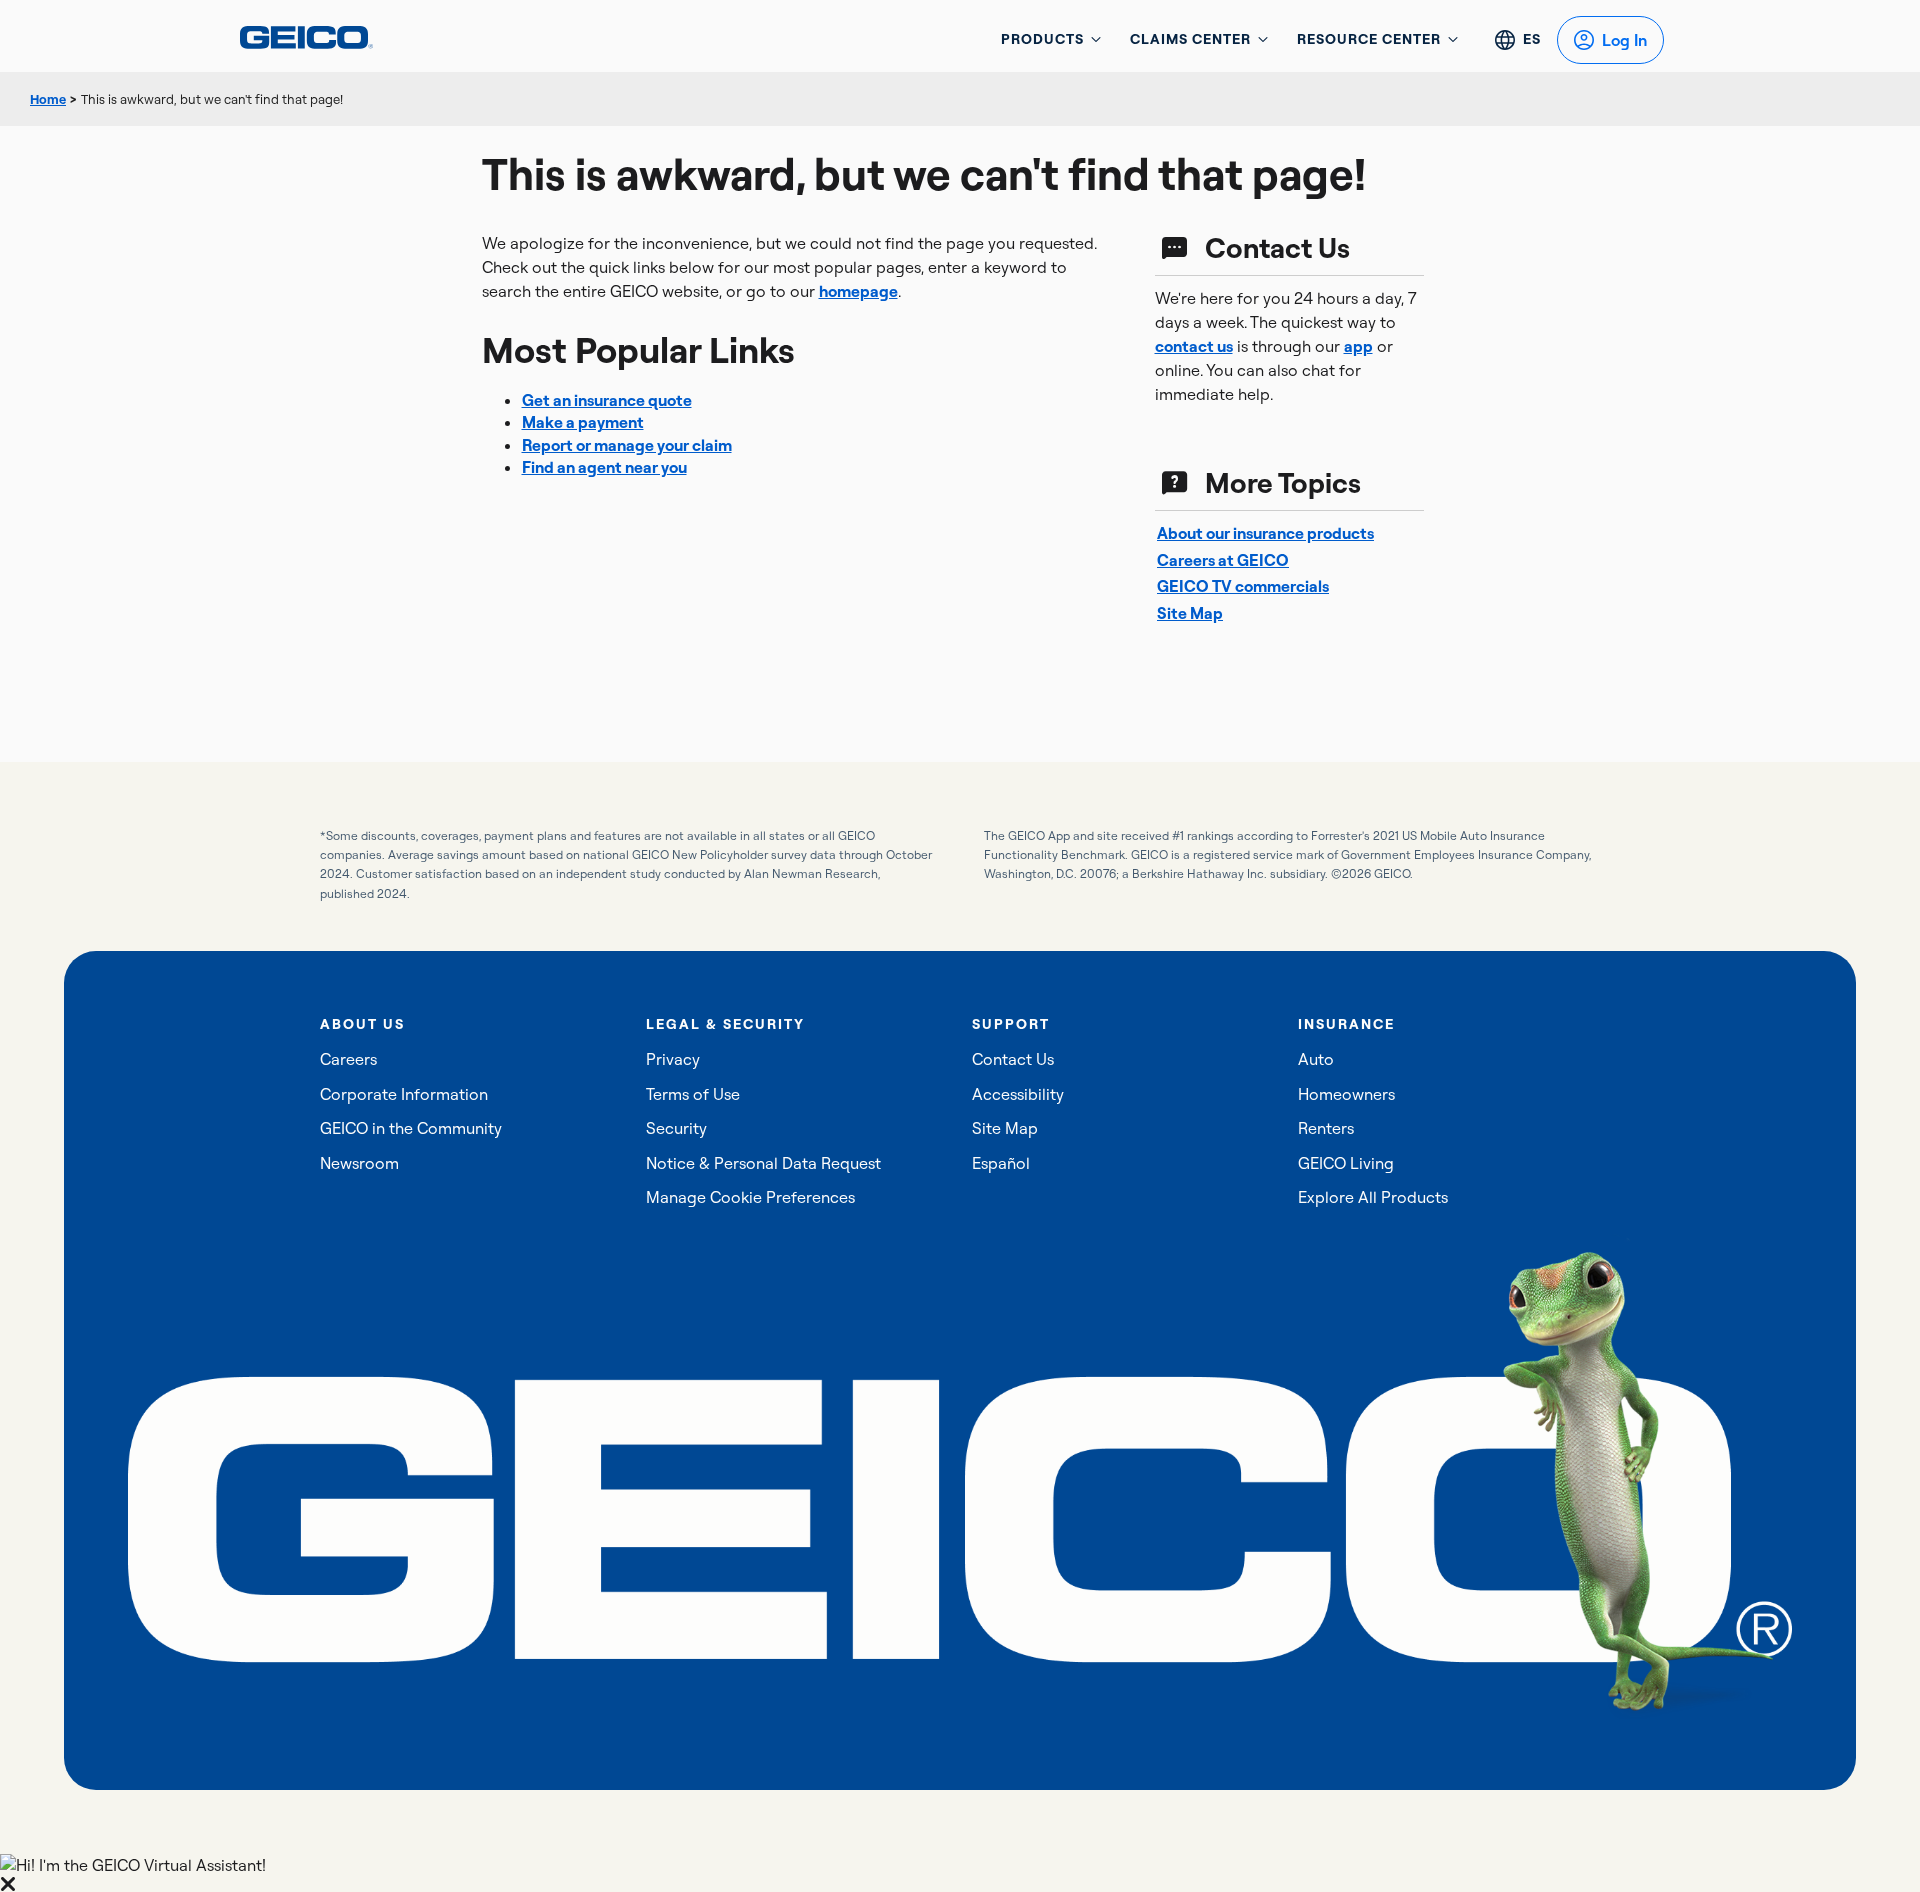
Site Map (1190, 613)
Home (48, 99)
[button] (960, 1873)
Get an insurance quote (607, 400)
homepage (858, 291)
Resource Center (1369, 39)
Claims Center (1190, 39)
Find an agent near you (604, 467)
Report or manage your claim (627, 445)
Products (1042, 39)
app (1358, 346)
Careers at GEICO (1223, 560)
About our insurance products (1265, 533)
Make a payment (583, 422)
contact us (1194, 346)
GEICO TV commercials (1243, 586)
